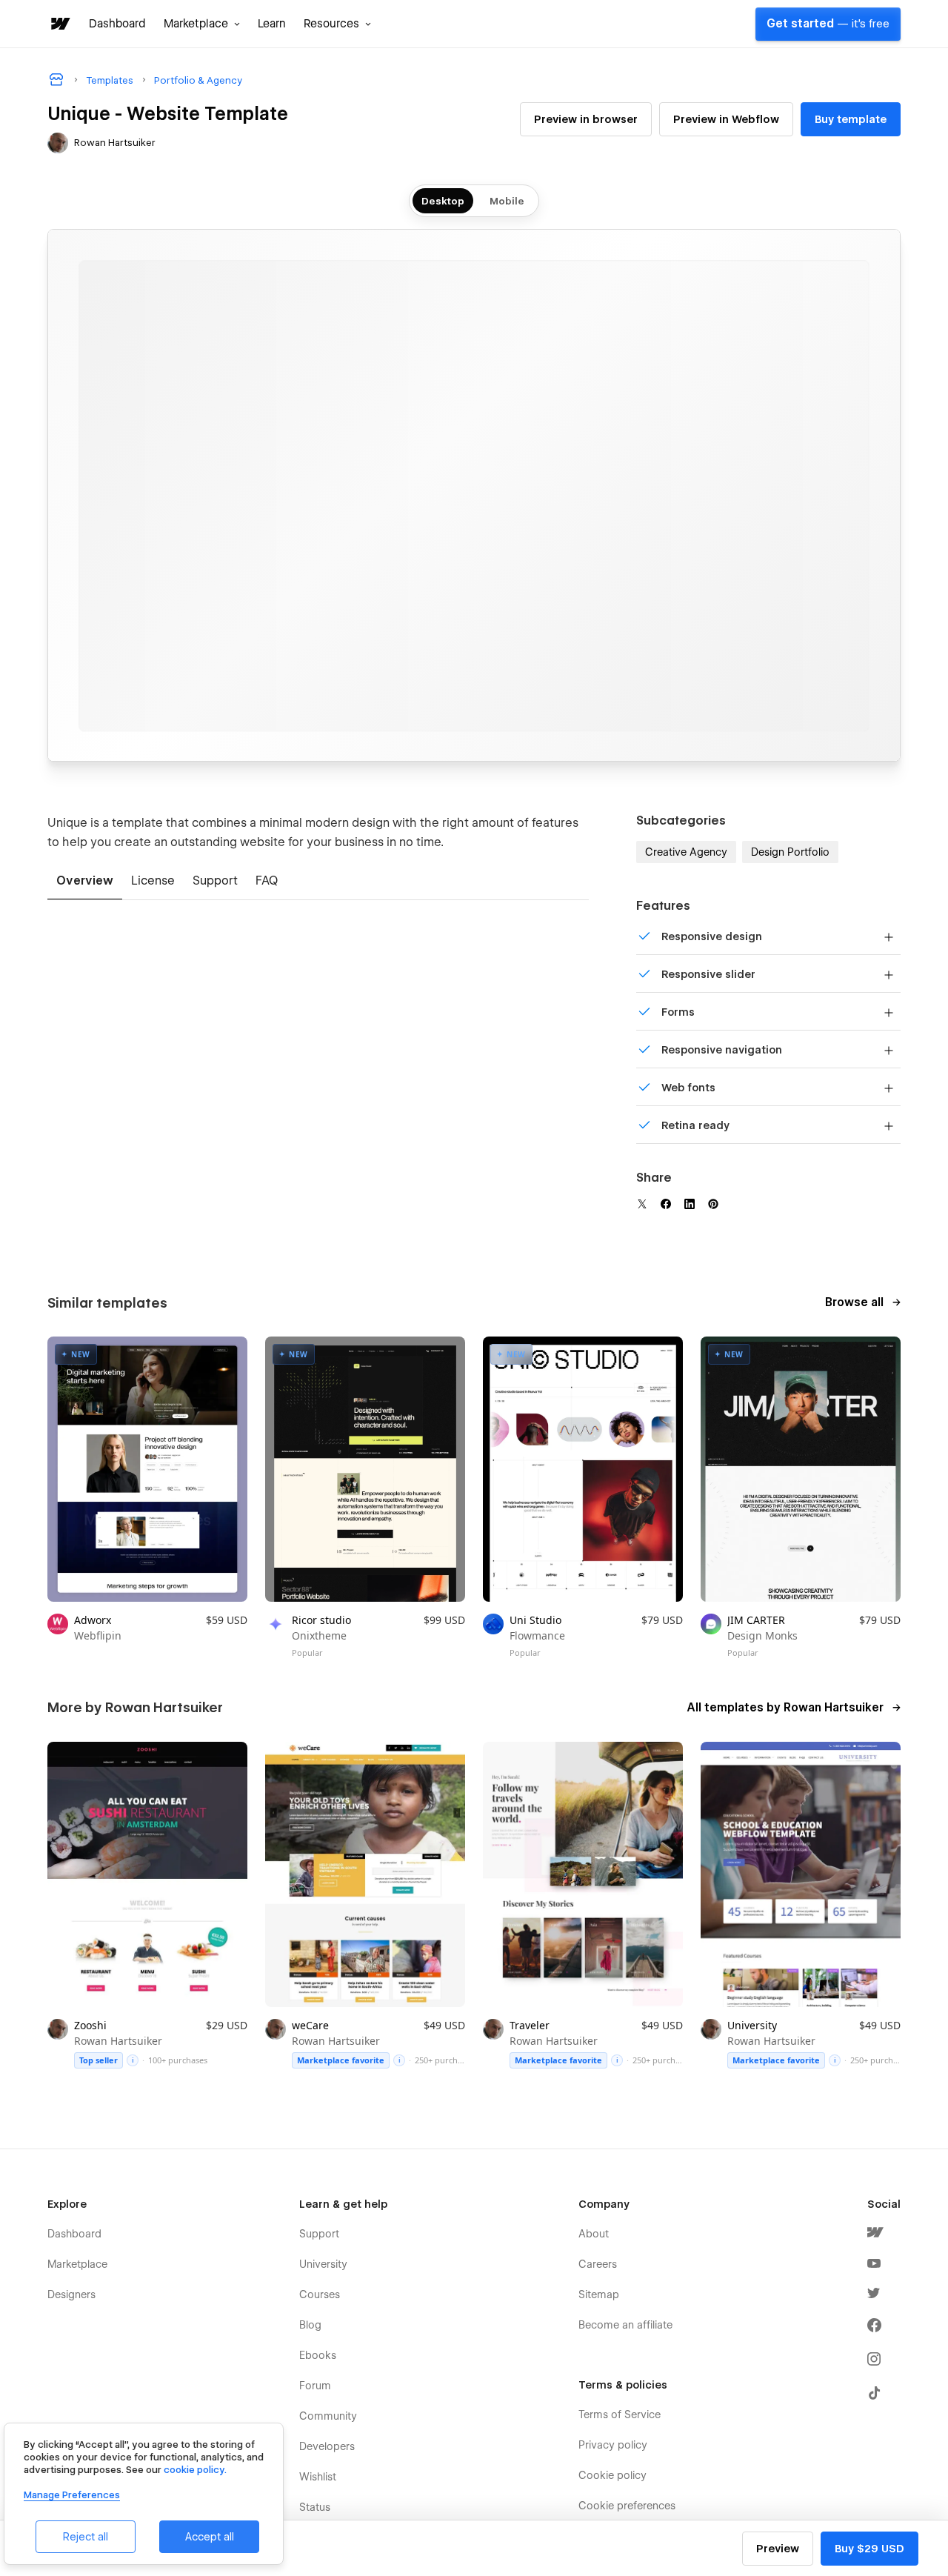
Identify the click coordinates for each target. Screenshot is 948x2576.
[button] (202, 24)
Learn (272, 24)
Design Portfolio (790, 852)
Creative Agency (686, 852)
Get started (828, 24)
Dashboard (117, 24)
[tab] (85, 882)
